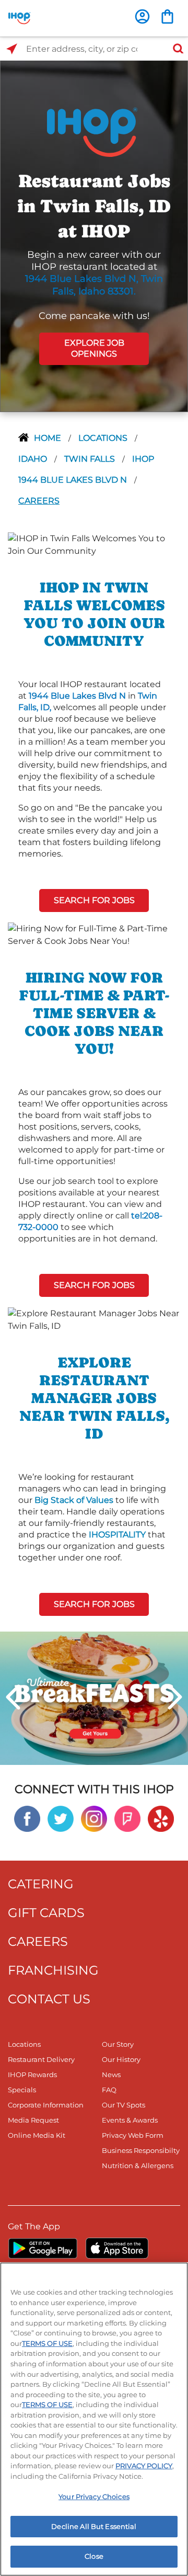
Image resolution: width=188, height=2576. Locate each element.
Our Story (118, 2044)
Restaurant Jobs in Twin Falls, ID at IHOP (94, 206)
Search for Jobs (94, 900)
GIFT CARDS (46, 1913)
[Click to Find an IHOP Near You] (12, 49)
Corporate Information (46, 2105)
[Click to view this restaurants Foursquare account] (127, 1818)
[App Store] (117, 2248)
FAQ (109, 2090)
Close (94, 2556)
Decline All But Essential (94, 2526)
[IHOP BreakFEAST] (94, 1697)
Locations (104, 438)
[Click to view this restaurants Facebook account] (27, 1818)
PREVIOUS (13, 1697)
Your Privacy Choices (94, 2497)
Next (175, 1697)
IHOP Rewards (32, 2075)
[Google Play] (43, 2248)
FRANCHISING (53, 1970)
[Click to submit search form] (175, 49)
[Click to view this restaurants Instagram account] (94, 1818)
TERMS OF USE (47, 2343)
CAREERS (38, 1941)
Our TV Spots (124, 2105)
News (111, 2075)
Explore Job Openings (94, 348)
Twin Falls (91, 459)
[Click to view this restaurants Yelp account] (161, 1818)
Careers (39, 501)
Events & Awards (130, 2120)
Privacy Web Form (133, 2135)
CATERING (41, 1884)
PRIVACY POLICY (144, 2466)
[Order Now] (167, 16)
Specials (22, 2090)
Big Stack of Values (74, 1500)
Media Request (33, 2120)
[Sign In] (142, 16)
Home (49, 438)
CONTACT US (49, 1999)
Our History (121, 2059)
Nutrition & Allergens (138, 2165)
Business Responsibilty (141, 2150)
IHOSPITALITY (117, 1535)
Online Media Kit (37, 2135)
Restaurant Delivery (41, 2059)
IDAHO (34, 459)
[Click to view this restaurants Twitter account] (61, 1818)
